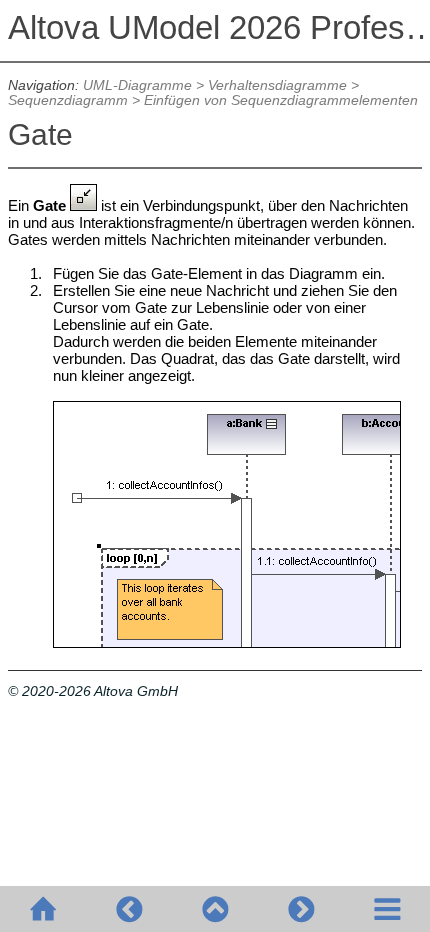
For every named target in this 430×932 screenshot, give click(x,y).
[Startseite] (43, 909)
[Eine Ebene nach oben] (215, 909)
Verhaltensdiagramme (277, 85)
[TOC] (387, 909)
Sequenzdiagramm (68, 100)
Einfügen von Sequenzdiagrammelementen (281, 100)
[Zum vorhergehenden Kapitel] (129, 909)
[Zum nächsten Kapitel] (301, 909)
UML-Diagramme (137, 85)
